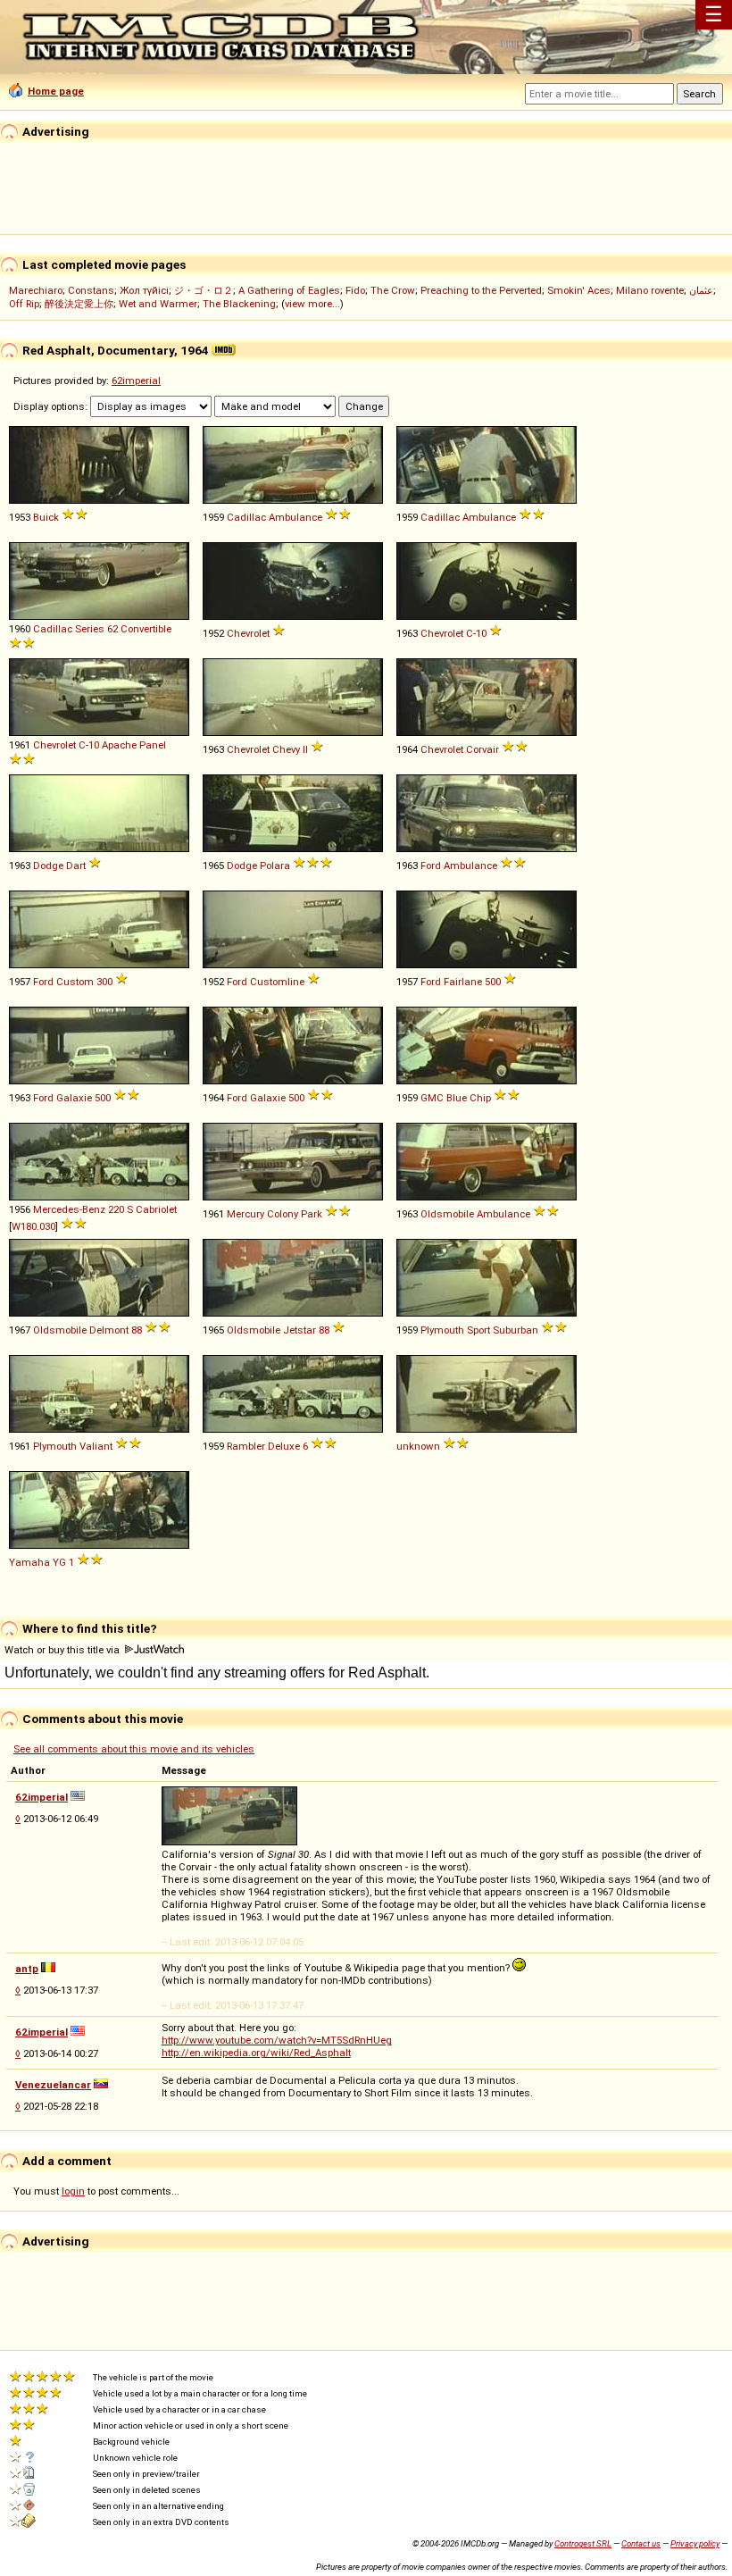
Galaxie (74, 1098)
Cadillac (246, 517)
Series (90, 629)
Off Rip (24, 304)
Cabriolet (156, 1209)
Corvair (482, 749)
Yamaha (29, 1562)
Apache (119, 745)
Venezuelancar (53, 2085)
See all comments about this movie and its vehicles (134, 1749)
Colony (283, 1214)
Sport (478, 1330)
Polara (275, 866)
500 (493, 982)
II (305, 749)
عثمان (701, 290)
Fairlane (463, 982)
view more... (312, 304)
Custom (75, 982)
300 (104, 982)
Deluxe (284, 1446)
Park (312, 1214)
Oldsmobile (447, 1214)
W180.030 (33, 1226)
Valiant (96, 1446)
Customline (277, 982)
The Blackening (239, 304)
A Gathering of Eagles (289, 290)
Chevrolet (248, 633)
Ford (431, 866)
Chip (480, 1098)
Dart (76, 866)
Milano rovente (650, 290)
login (73, 2191)
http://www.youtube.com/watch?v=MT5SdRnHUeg (277, 2040)
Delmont (109, 1330)
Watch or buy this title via (63, 1650)
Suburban (516, 1330)
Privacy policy (695, 2543)
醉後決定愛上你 (79, 304)
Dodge (48, 866)
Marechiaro (36, 290)
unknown (418, 1446)
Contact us (641, 2543)
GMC (432, 1098)
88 (137, 1330)
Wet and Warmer (158, 304)
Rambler (246, 1446)
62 (112, 629)
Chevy (286, 749)
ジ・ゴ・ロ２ (204, 290)
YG (59, 1562)
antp (27, 1969)
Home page (56, 91)
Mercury (245, 1214)
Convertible (146, 629)
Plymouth (442, 1330)
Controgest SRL (583, 2543)
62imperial (136, 381)
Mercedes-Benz (69, 1209)
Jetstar (299, 1330)
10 (481, 633)
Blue (457, 1098)
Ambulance (295, 517)
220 (116, 1209)
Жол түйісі (144, 290)
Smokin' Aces (579, 290)
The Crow (393, 290)
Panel (153, 745)
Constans (91, 290)
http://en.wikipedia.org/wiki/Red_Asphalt (256, 2053)
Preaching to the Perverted (481, 290)
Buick (46, 517)
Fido (355, 290)
